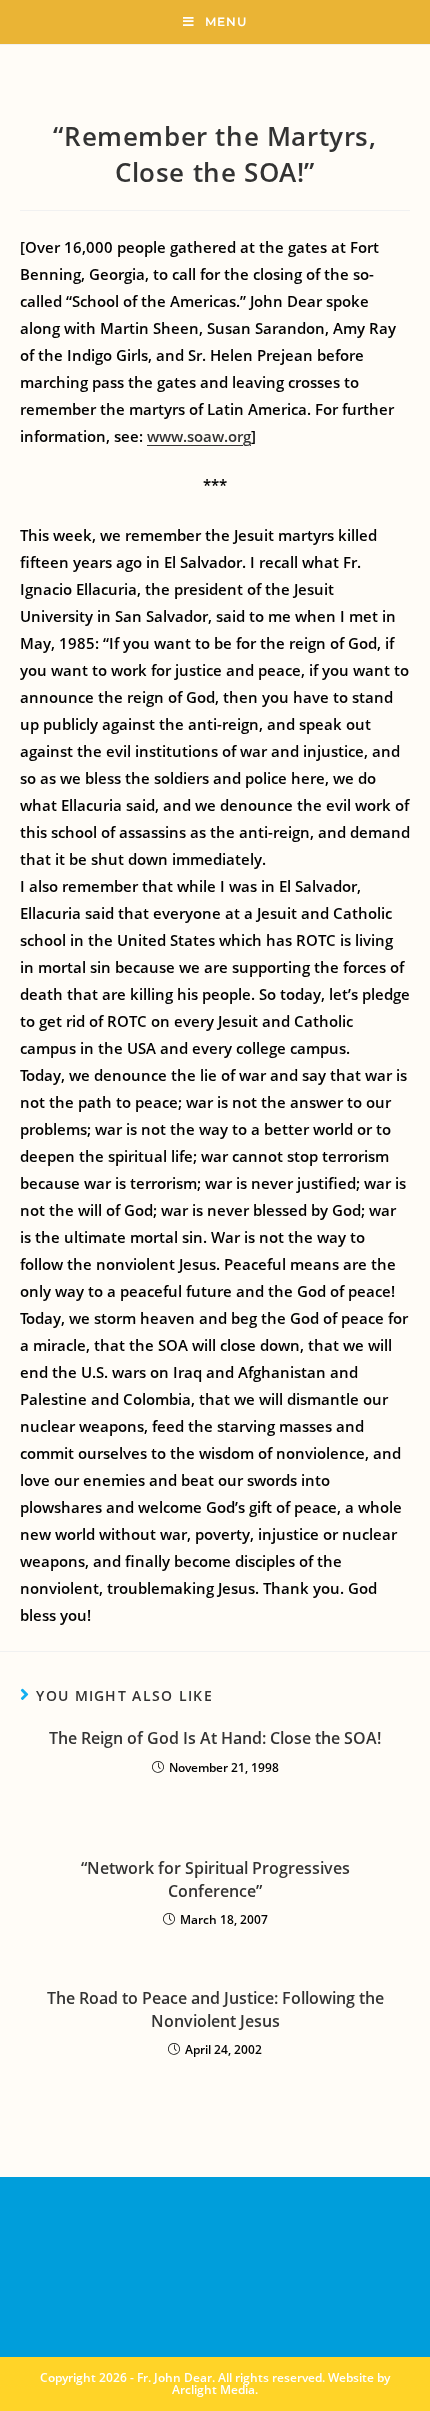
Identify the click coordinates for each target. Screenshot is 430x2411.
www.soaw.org (199, 436)
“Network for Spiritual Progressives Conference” (215, 1879)
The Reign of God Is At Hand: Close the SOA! (215, 1738)
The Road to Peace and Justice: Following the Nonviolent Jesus (215, 2009)
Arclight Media (213, 2389)
